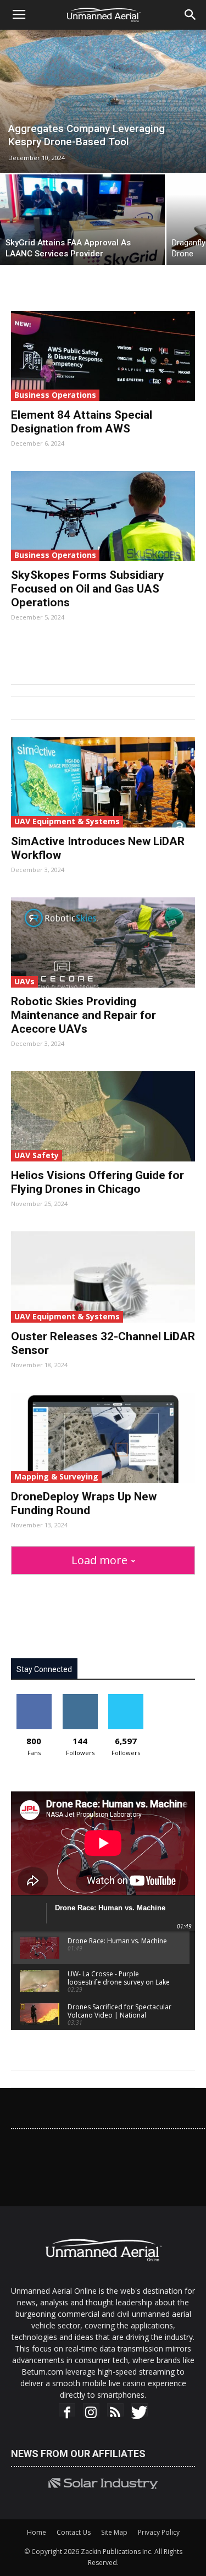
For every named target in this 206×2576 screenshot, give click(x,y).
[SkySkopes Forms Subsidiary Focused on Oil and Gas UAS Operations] (103, 516)
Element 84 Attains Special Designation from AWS (82, 422)
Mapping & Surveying (56, 1476)
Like (34, 1698)
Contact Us (74, 2532)
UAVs (24, 981)
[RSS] (115, 2412)
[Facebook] (67, 2412)
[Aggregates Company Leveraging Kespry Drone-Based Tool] (103, 101)
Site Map (114, 2532)
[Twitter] (140, 2412)
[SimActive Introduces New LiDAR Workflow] (103, 782)
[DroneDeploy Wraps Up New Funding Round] (103, 1438)
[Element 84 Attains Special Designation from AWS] (103, 356)
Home (37, 2532)
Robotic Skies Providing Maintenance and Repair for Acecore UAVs (83, 1015)
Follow (80, 1698)
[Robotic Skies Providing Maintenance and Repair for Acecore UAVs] (103, 942)
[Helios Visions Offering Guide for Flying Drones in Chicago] (103, 1116)
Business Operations (55, 395)
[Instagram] (91, 2412)
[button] (191, 15)
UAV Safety (37, 1155)
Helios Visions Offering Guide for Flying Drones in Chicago (98, 1182)
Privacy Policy (159, 2532)
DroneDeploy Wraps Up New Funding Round (84, 1503)
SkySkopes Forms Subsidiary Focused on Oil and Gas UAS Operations (88, 589)
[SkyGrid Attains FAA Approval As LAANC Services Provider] (82, 220)
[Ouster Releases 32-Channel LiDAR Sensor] (103, 1277)
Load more (99, 1560)
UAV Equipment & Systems (67, 821)
